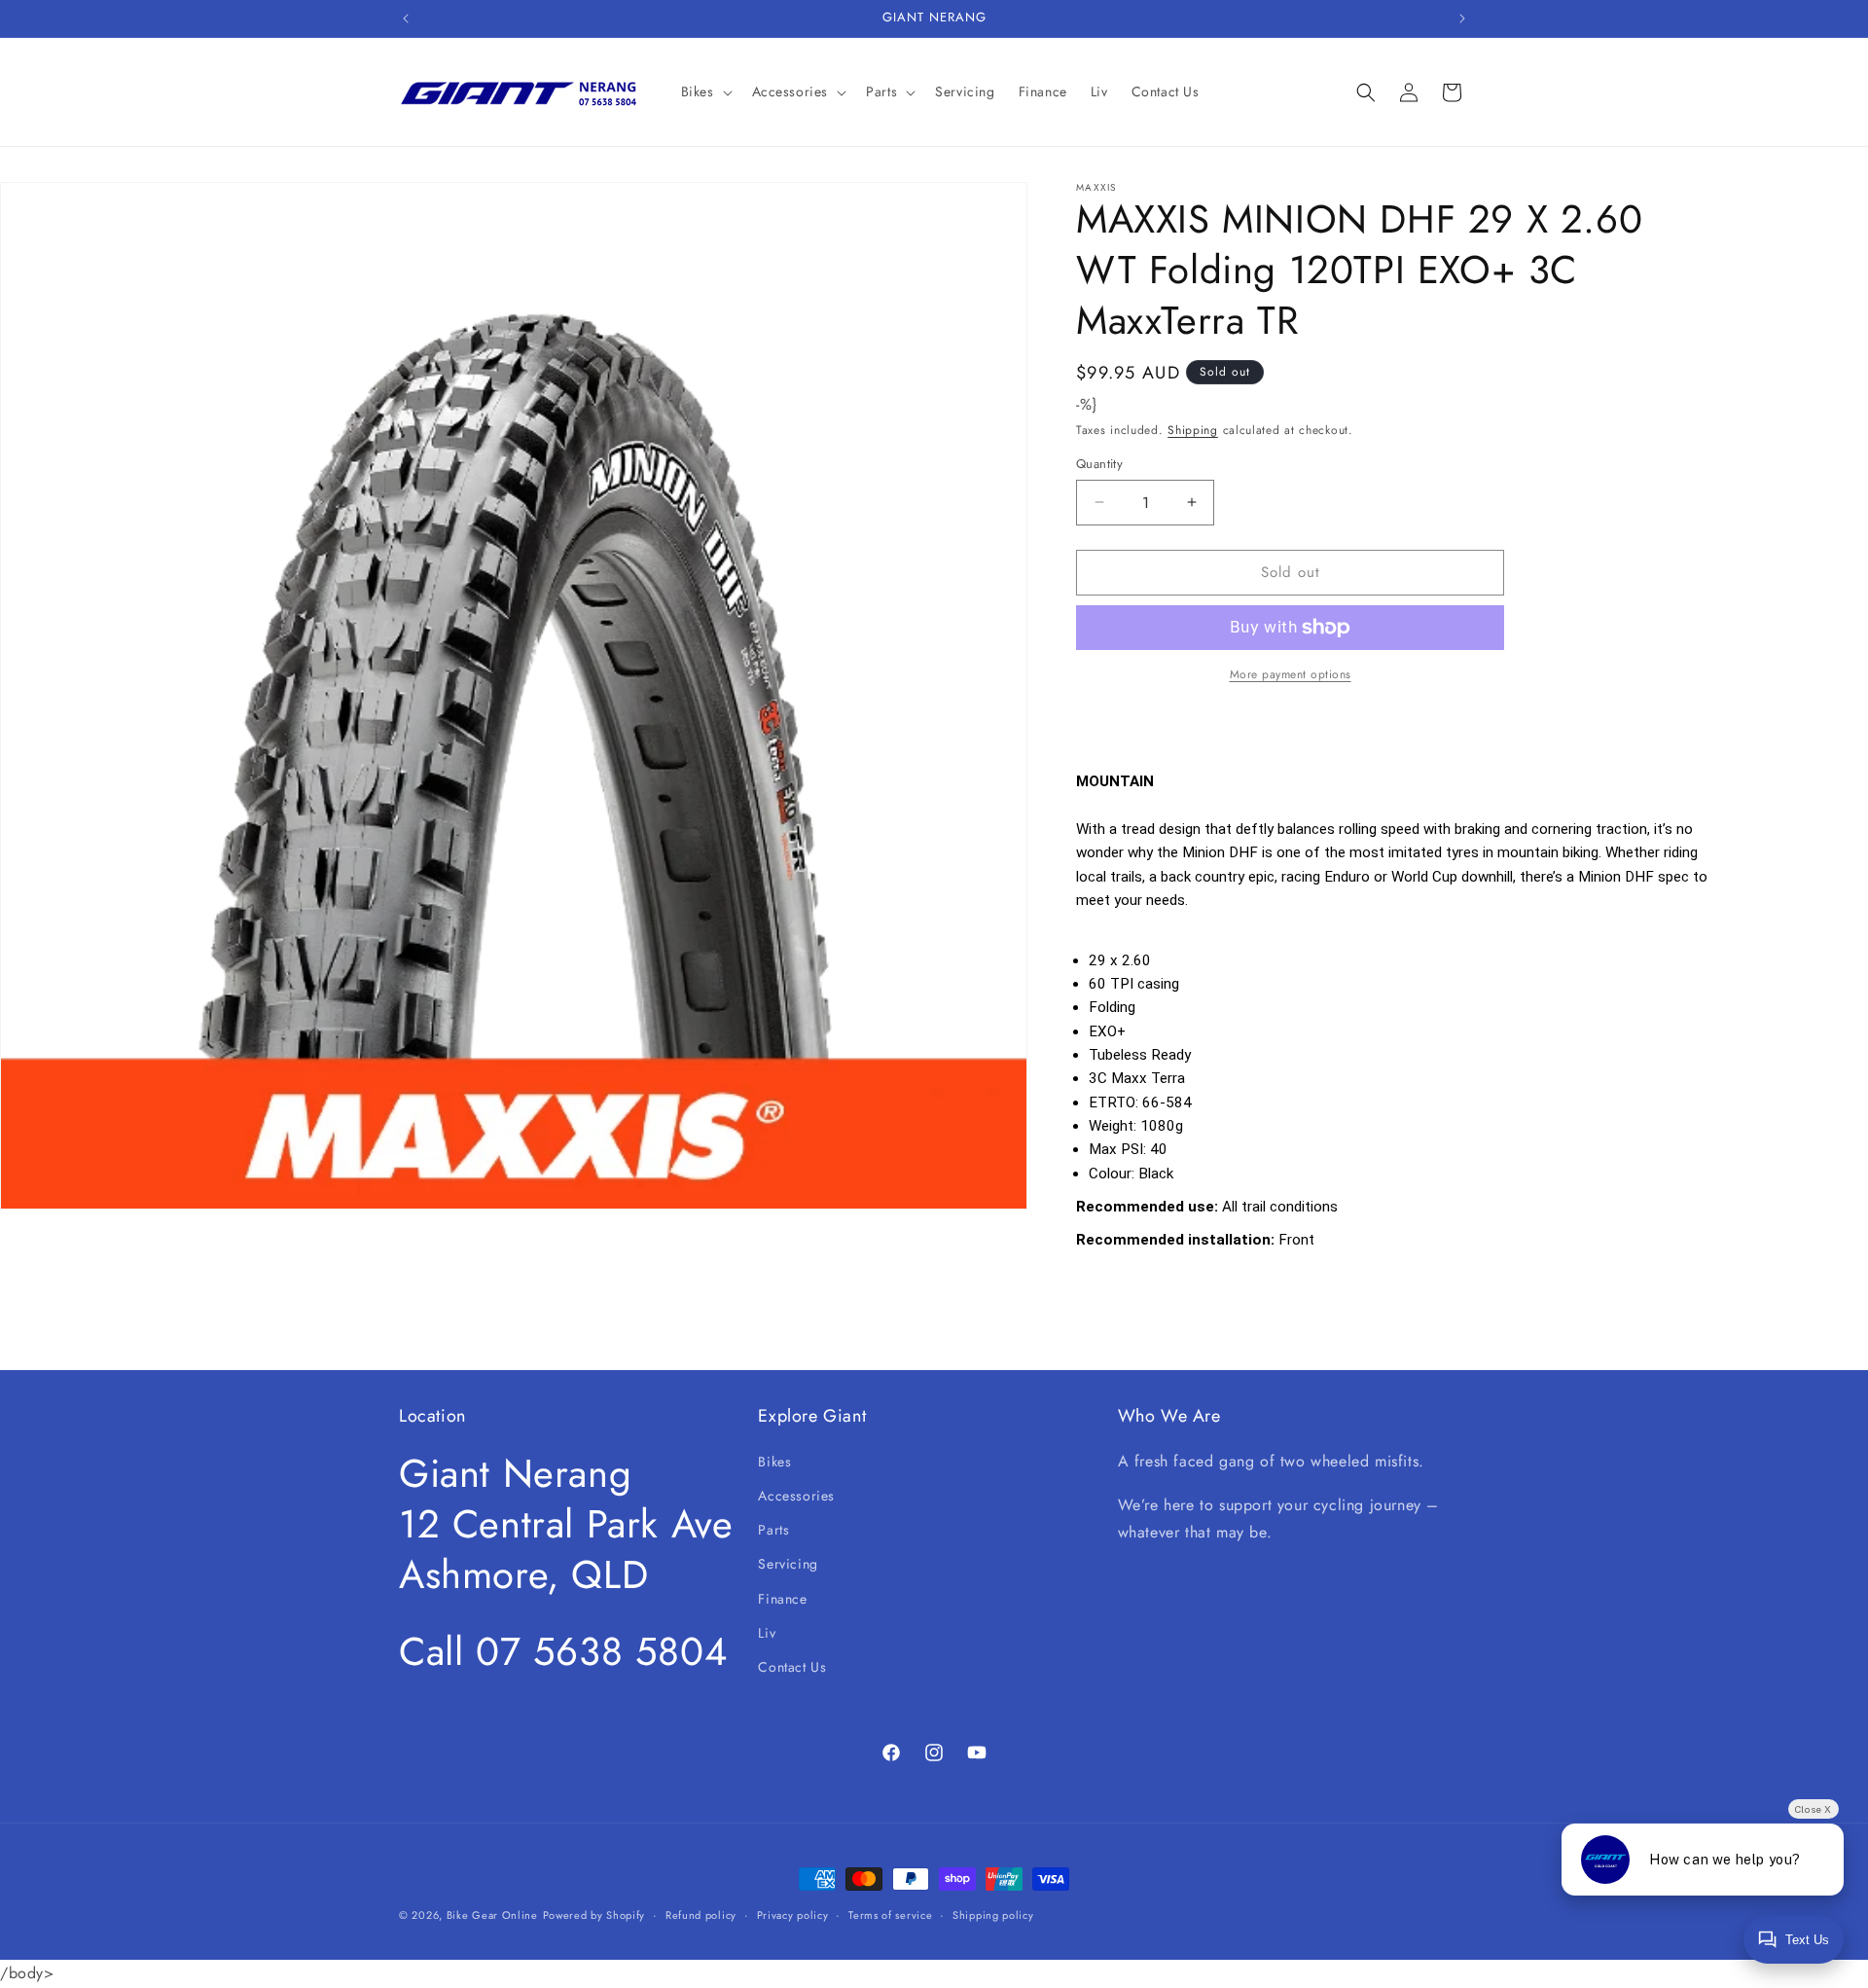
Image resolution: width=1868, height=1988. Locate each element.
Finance (782, 1598)
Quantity (1099, 464)
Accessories (796, 1495)
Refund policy (701, 1915)
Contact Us (792, 1666)
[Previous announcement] (406, 18)
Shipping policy (993, 1915)
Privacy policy (793, 1915)
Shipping (1193, 430)
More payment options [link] (1291, 674)
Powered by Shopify (594, 1915)
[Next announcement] (1462, 18)
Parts (773, 1530)
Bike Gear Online (492, 1915)
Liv (767, 1632)
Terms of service (890, 1915)
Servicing (788, 1564)
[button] (705, 91)
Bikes (774, 1461)
